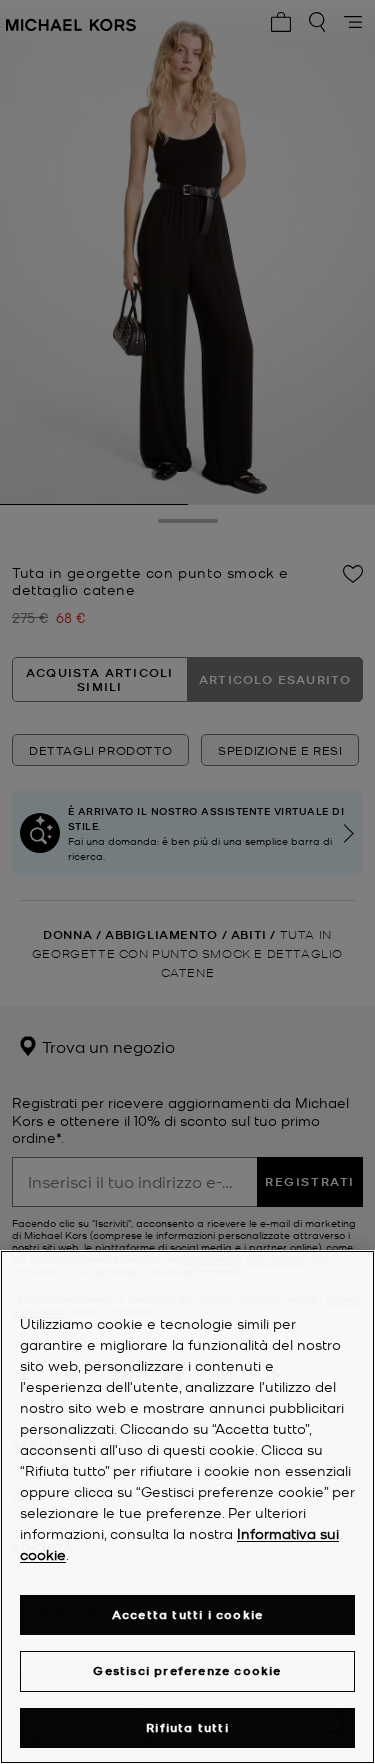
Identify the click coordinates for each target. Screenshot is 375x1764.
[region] (187, 1507)
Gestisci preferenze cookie (187, 1670)
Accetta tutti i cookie (187, 1614)
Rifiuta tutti (187, 1727)
